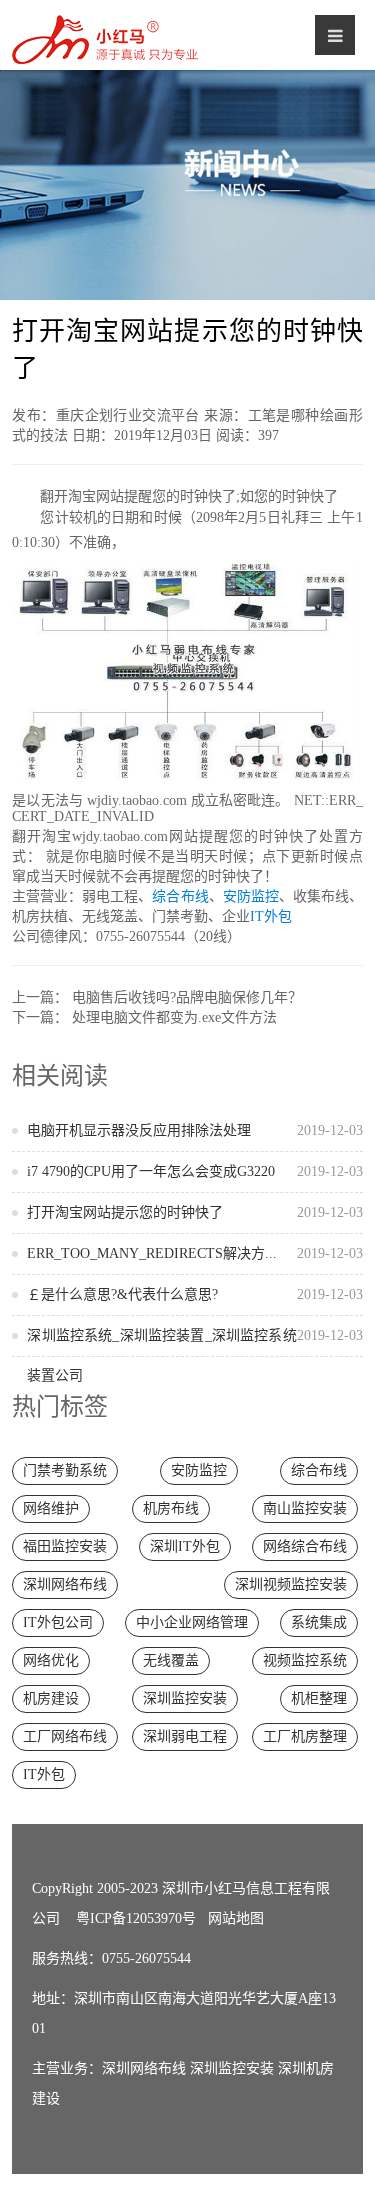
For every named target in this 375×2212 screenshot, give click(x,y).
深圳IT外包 (185, 1546)
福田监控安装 (65, 1546)
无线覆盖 (171, 1660)
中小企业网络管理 (192, 1622)
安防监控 (251, 896)
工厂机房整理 (305, 1736)
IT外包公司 (58, 1622)
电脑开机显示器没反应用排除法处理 (194, 1130)
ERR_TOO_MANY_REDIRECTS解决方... (194, 1253)
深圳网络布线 (65, 1584)
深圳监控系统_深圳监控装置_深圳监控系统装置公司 (194, 1355)
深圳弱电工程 (185, 1736)
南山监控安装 (305, 1508)
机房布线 (171, 1508)
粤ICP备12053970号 (136, 1918)
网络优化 (51, 1660)
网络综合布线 (305, 1546)
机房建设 (51, 1698)
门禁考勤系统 (65, 1470)
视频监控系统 (305, 1660)
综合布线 (180, 896)
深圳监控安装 (185, 1698)
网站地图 (236, 1918)
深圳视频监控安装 (291, 1584)
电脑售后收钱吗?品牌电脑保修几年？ (187, 997)
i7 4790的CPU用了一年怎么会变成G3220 (194, 1171)
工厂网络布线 (65, 1736)
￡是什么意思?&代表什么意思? (194, 1294)
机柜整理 (319, 1698)
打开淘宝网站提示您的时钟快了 (194, 1212)
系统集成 (319, 1622)
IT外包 (271, 916)
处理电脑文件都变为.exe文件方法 (174, 1017)
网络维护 (51, 1508)
